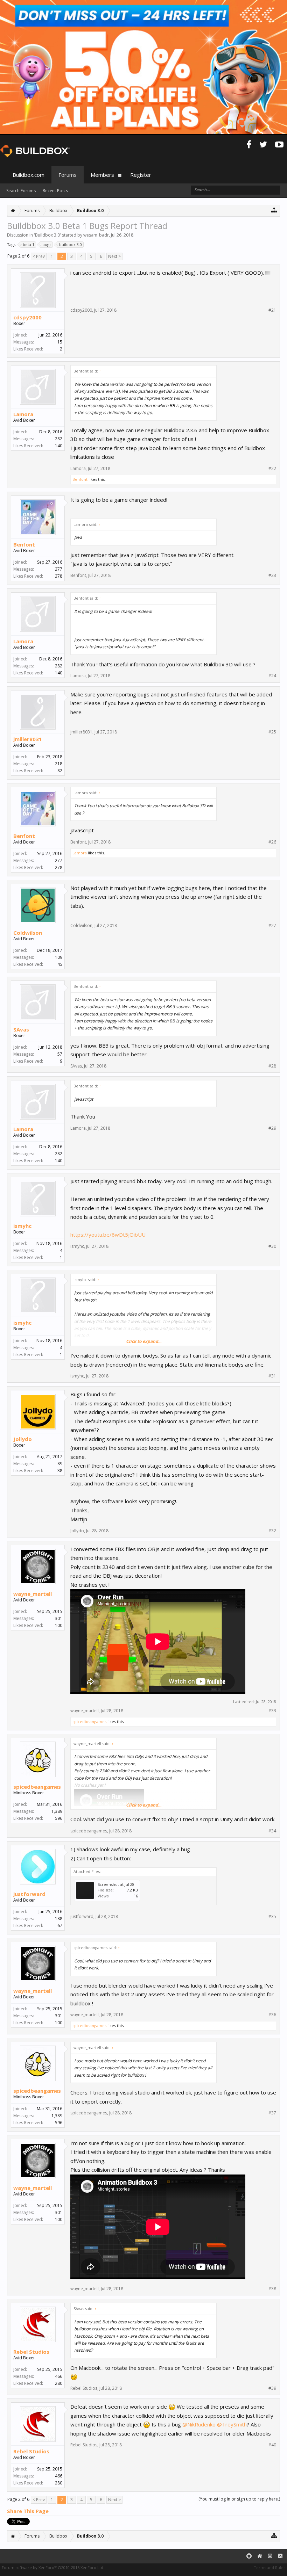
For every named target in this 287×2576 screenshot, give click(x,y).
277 (59, 569)
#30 (272, 1246)
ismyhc (22, 1226)
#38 (272, 2289)
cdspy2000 (27, 317)
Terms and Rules (269, 2567)
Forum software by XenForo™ (53, 2567)
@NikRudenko (199, 2424)
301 (59, 1618)
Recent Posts (55, 191)
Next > (114, 256)
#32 (272, 1531)
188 (59, 1919)
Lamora (23, 414)
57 (60, 1054)
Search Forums (21, 191)
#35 (272, 1917)
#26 (272, 842)
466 (59, 2376)
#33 (272, 1711)
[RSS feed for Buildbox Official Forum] (280, 2556)
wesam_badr (96, 235)
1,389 (57, 1811)
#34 (272, 1831)
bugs (47, 244)
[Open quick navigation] (274, 210)
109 (59, 957)
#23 (272, 576)
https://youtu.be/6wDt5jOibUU (108, 1235)
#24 (272, 676)
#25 (272, 732)
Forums (68, 175)
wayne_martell (33, 1594)
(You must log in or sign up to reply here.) (239, 2499)
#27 (272, 926)
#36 (272, 2015)
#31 (272, 1376)
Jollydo (23, 1439)
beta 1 (29, 244)
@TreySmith (232, 2424)
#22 (272, 469)
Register (141, 175)
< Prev (39, 256)
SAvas (21, 1029)
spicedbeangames (89, 1721)
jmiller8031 (28, 739)
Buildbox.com (29, 175)
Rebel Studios (31, 2352)
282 (59, 439)
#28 (272, 1066)
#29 (272, 1128)
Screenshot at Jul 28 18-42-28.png (128, 1884)
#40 (272, 2445)
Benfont (80, 479)
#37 (272, 2113)
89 (60, 1464)
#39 (272, 2388)
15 (60, 342)
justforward (29, 1894)
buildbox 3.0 (71, 244)
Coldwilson (28, 933)
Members (102, 175)
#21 (272, 310)
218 (59, 764)
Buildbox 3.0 (47, 235)
